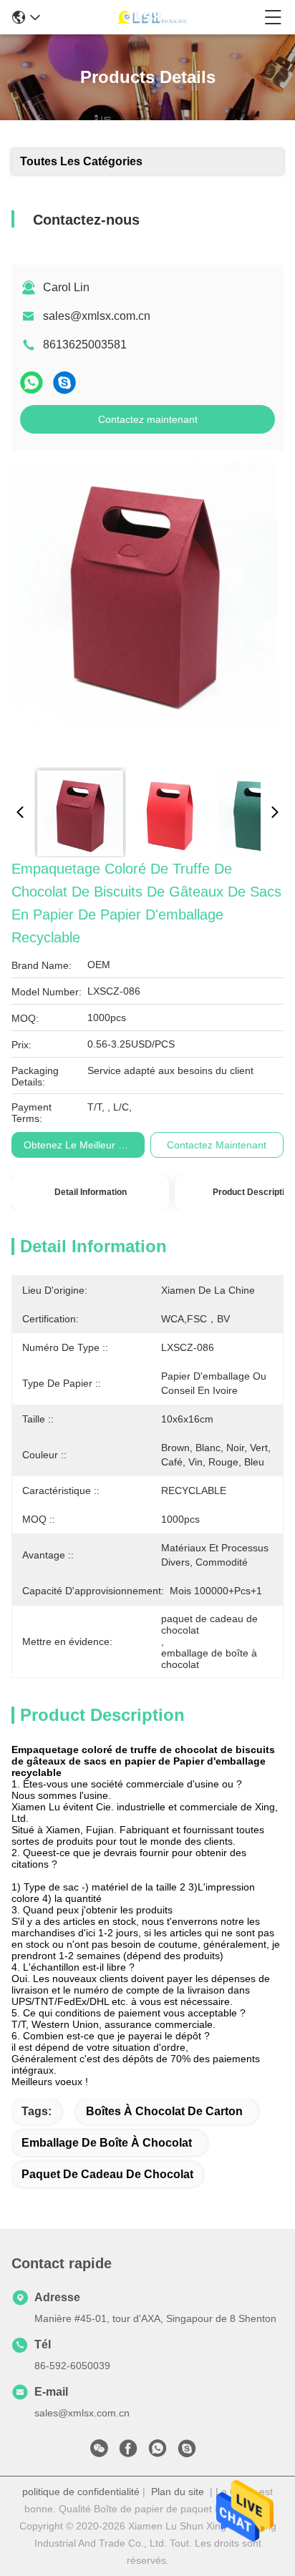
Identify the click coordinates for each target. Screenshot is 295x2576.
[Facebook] (128, 2452)
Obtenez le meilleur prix (79, 1145)
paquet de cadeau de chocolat (107, 2174)
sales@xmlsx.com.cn (97, 316)
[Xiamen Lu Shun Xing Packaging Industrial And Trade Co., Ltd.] (152, 17)
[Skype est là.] (64, 382)
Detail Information (91, 1192)
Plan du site (178, 2492)
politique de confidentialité (81, 2492)
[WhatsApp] (32, 382)
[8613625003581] (158, 2452)
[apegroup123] (187, 2452)
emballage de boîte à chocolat (107, 2143)
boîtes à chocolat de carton (164, 2111)
